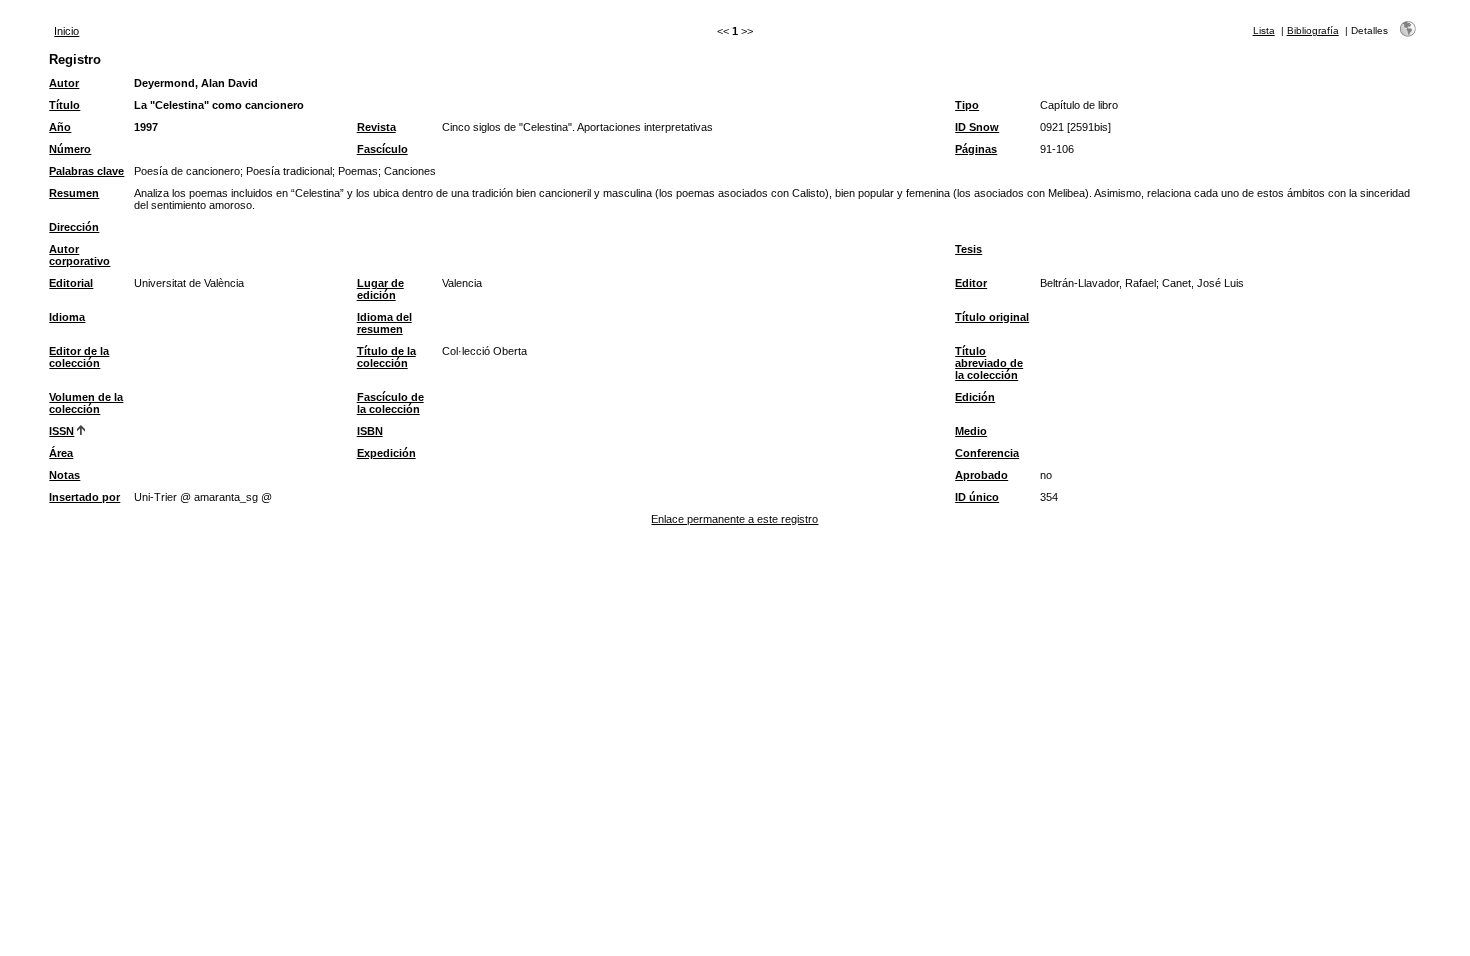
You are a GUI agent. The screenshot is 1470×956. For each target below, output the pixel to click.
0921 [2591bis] (1075, 127)
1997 (146, 127)
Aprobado (981, 475)
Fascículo (382, 149)
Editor (971, 283)
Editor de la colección (79, 357)
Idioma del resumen (384, 323)
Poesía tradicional (289, 171)
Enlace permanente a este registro (734, 519)
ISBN (370, 431)
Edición (975, 397)
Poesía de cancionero (187, 171)
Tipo (967, 105)
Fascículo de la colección (390, 403)
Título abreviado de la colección (989, 363)
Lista (1264, 30)
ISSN (61, 431)
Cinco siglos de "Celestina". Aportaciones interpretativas (577, 127)
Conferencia (987, 453)
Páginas (976, 149)
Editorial (71, 283)
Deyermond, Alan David (196, 83)
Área (61, 453)
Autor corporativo (79, 255)
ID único (977, 497)
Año (60, 127)
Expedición (386, 453)
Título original (992, 317)
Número (70, 149)
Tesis (968, 249)
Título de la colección (386, 357)
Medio (971, 431)
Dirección (74, 227)
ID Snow (977, 127)
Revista (376, 127)
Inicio (66, 31)
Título (64, 105)
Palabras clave (86, 171)
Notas (64, 475)
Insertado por (84, 497)
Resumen (74, 193)
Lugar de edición (380, 289)
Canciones (410, 171)
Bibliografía (1313, 30)
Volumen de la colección (86, 403)
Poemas (358, 171)
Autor (64, 83)
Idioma (67, 317)
